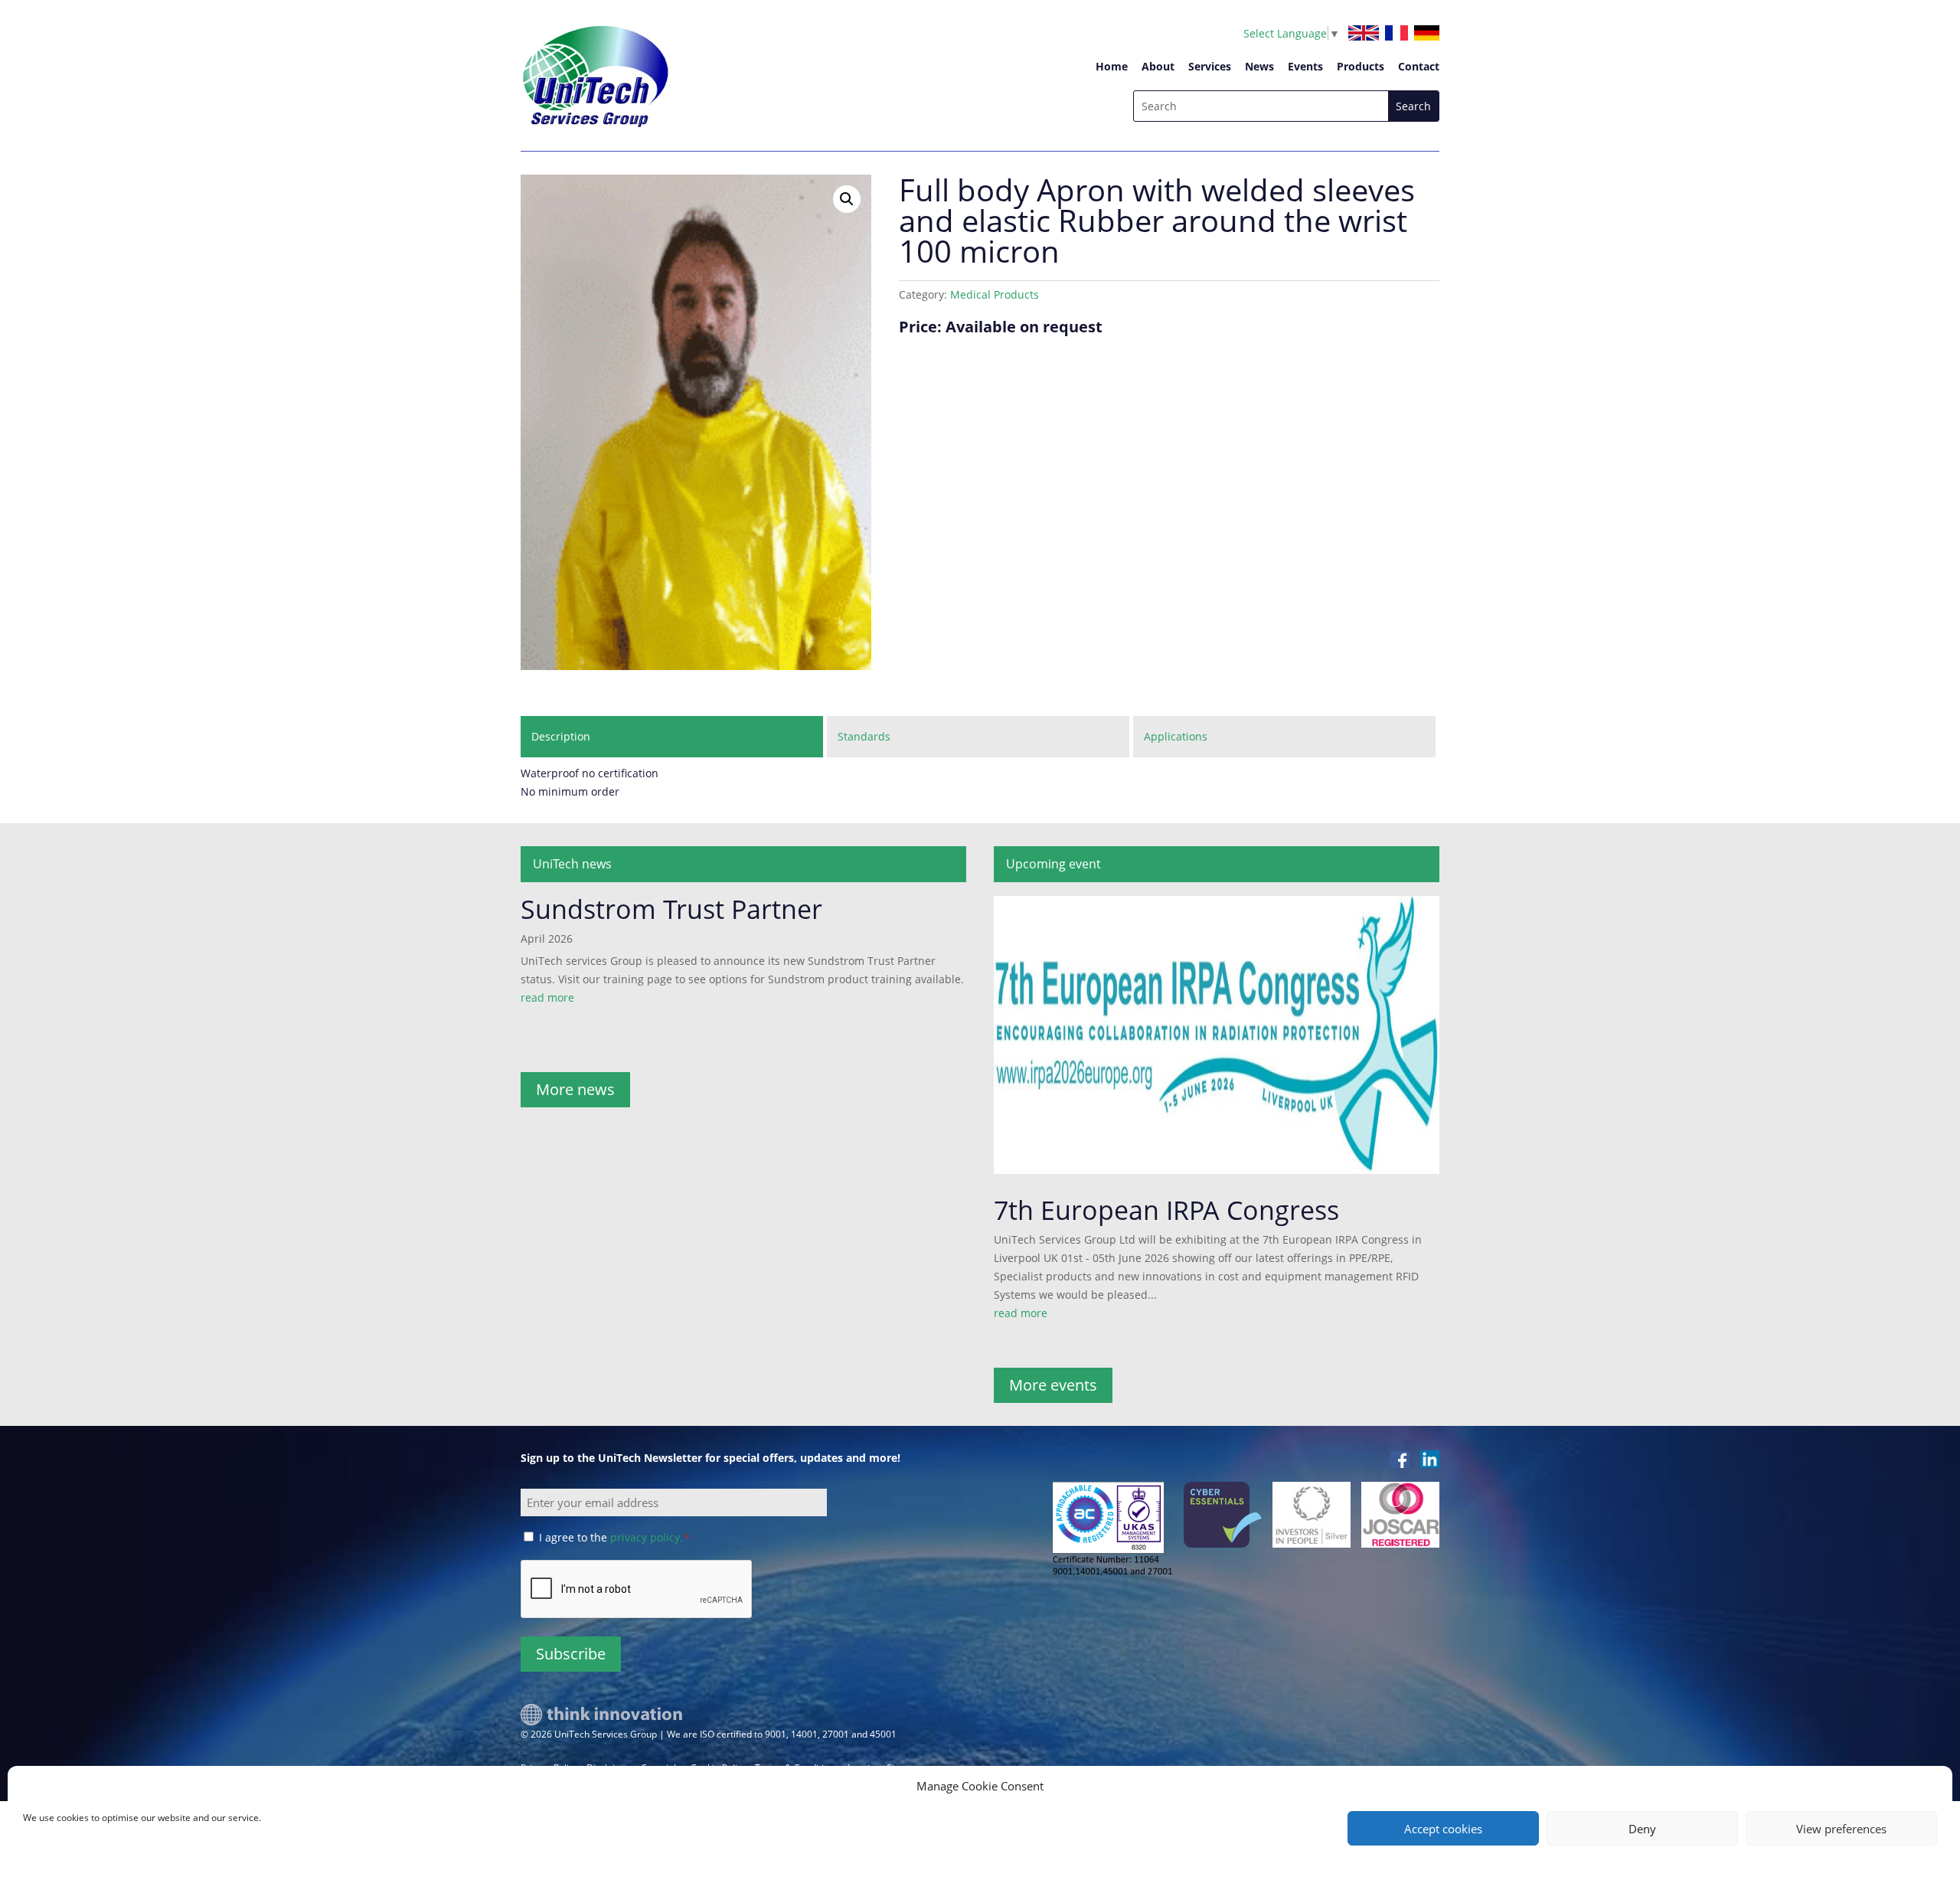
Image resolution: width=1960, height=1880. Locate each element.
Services (1210, 66)
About (1158, 66)
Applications (1176, 736)
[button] (847, 199)
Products (1361, 66)
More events (1053, 1385)
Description (561, 736)
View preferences (1841, 1829)
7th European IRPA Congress (1166, 1210)
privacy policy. (647, 1537)
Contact (1419, 66)
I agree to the (614, 1537)
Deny (1642, 1829)
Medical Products (995, 294)
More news (575, 1089)
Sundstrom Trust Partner (671, 909)
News (1259, 66)
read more (547, 997)
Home (1112, 66)
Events (1305, 66)
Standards (864, 736)
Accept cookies (1443, 1829)
